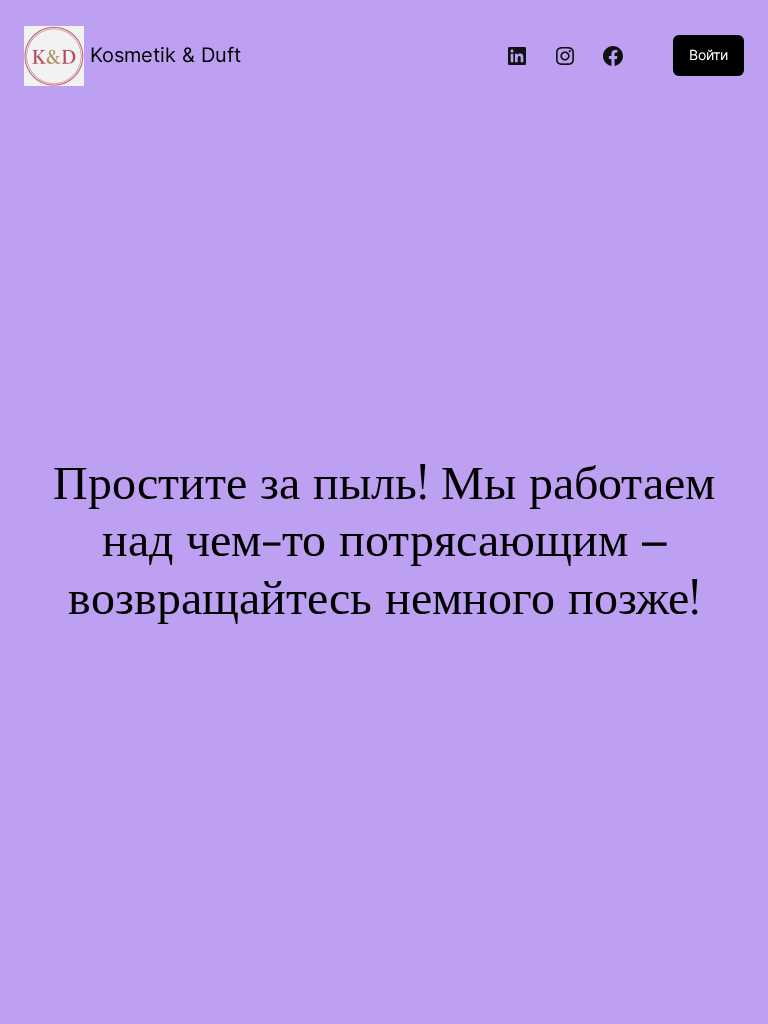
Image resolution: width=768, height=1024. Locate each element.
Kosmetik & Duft (165, 55)
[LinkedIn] (517, 56)
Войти (708, 54)
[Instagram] (565, 56)
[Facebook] (613, 56)
